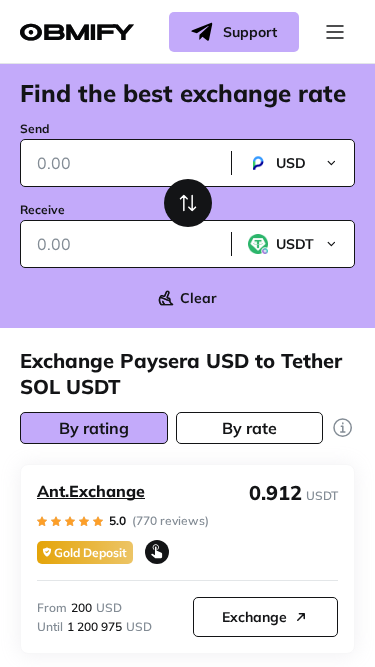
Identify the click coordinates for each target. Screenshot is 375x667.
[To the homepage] (77, 32)
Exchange (254, 617)
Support (250, 32)
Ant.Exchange (91, 491)
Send (34, 128)
